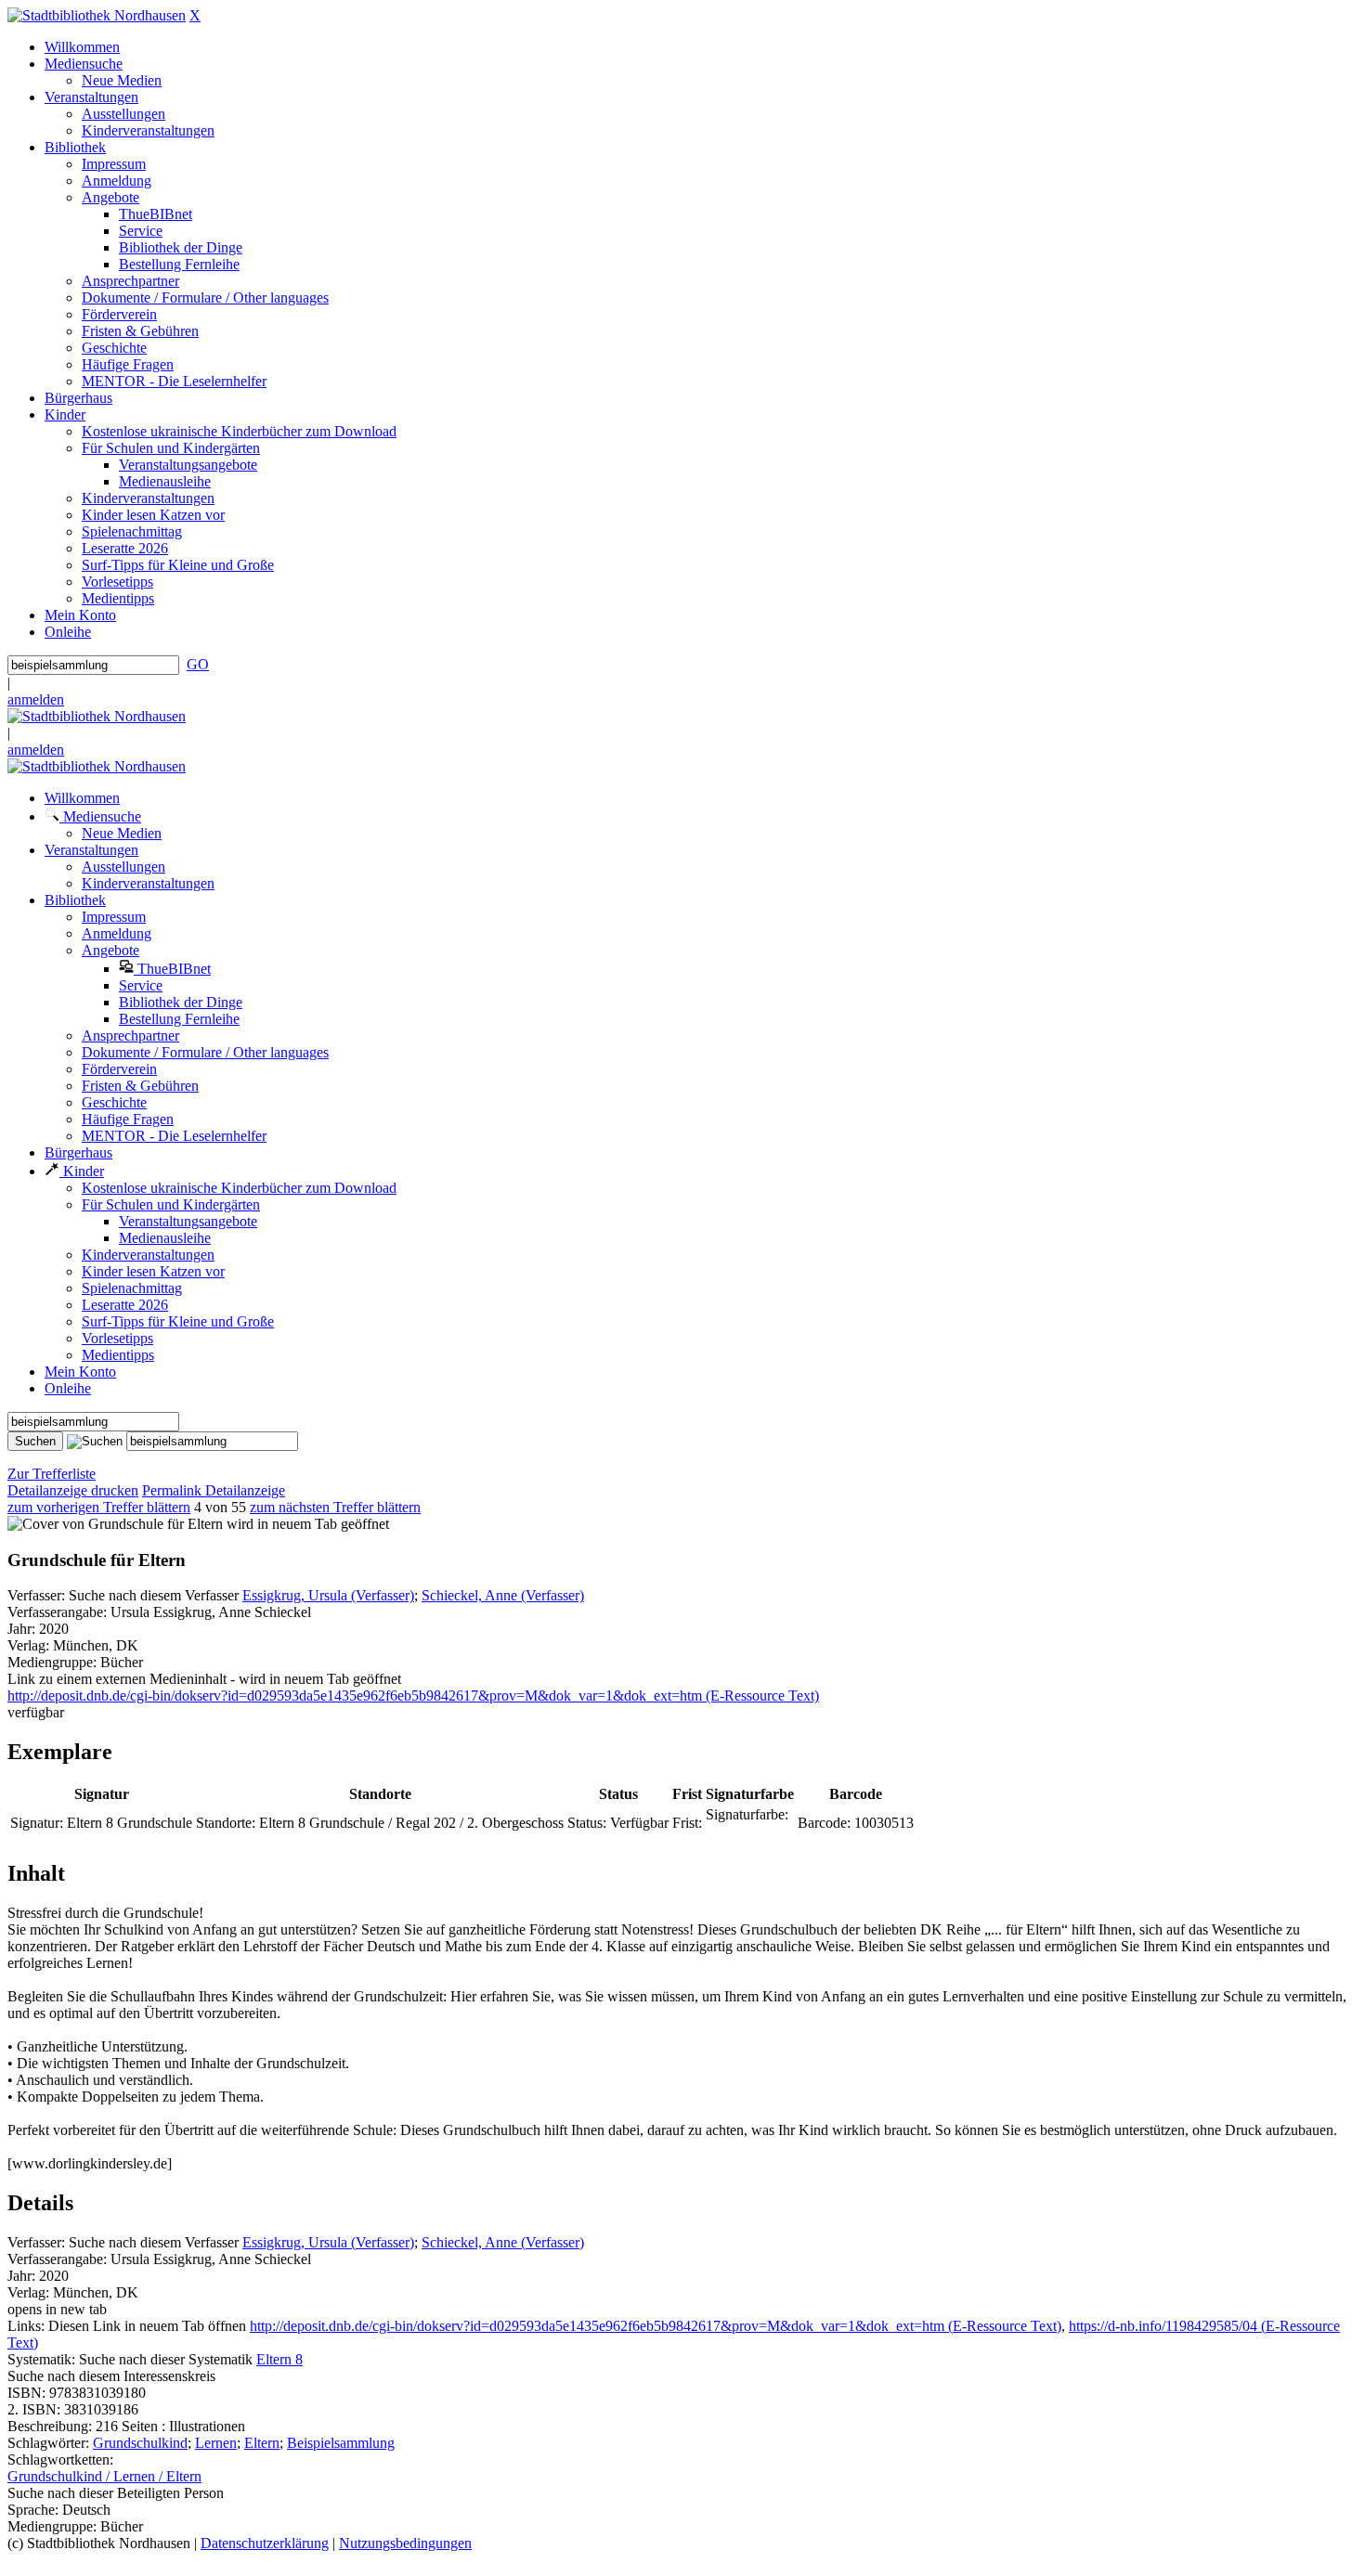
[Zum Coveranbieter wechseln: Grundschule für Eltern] (115, 1524)
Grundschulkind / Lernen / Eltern (104, 2476)
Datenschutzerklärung (265, 2543)
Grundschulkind (140, 2443)
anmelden (36, 699)
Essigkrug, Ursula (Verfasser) (328, 1595)
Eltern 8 (279, 2359)
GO (198, 664)
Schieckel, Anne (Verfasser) (503, 1595)
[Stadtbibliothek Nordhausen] (97, 15)
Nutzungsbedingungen (405, 2543)
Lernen (216, 2443)
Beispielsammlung (341, 2443)
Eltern (262, 2443)
